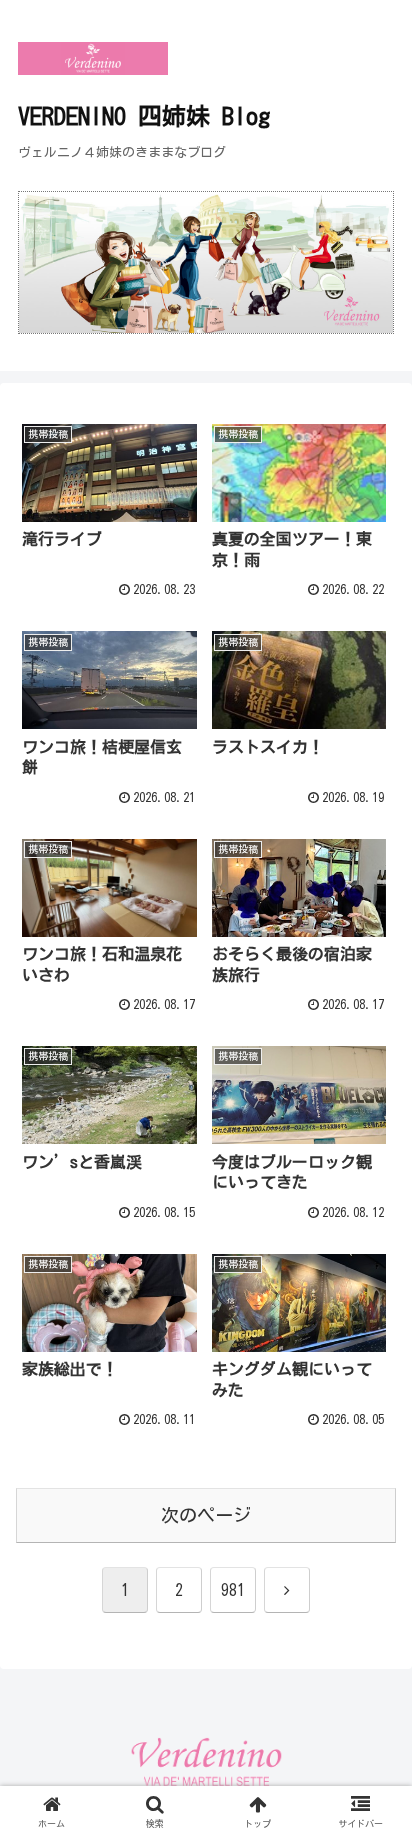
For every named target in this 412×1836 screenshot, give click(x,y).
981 (233, 1590)
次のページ (206, 1515)
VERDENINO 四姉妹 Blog (144, 116)
